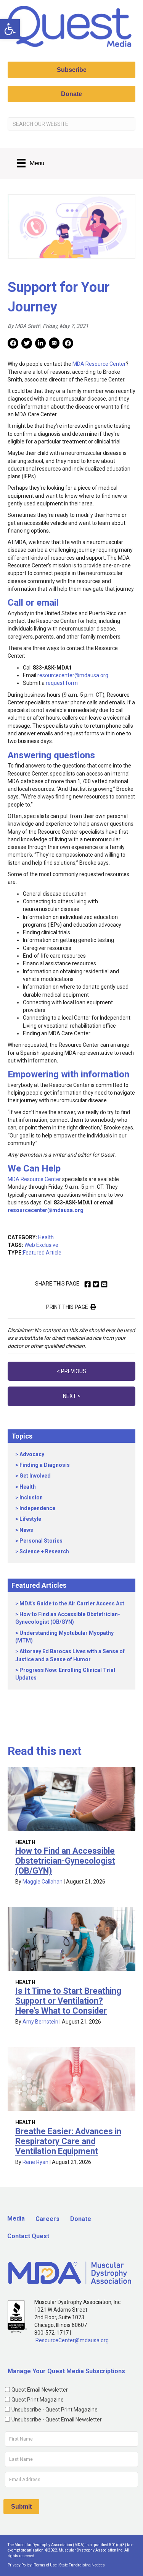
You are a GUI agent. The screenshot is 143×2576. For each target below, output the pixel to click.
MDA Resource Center (99, 364)
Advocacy (32, 1454)
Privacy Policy (20, 2565)
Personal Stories (41, 1541)
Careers (47, 2219)
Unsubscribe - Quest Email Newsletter (57, 2420)
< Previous (71, 1371)
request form (62, 683)
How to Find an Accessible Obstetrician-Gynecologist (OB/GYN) (65, 1861)
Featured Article (42, 1253)
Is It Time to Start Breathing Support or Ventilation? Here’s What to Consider (68, 2001)
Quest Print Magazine (38, 2400)
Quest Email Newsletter (40, 2390)
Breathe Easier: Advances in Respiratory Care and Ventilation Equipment (68, 2141)
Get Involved (35, 1476)
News (26, 1530)
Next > (72, 1396)
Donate (81, 2219)
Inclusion (31, 1497)
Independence (37, 1508)
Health (46, 1237)
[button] (10, 29)
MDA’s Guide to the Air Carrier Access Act (72, 1603)
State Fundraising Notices (82, 2565)
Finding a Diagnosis (45, 1465)
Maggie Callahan (43, 1882)
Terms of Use (46, 2565)
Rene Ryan (35, 2162)
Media (16, 2218)
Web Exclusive (41, 1245)
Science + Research (44, 1551)
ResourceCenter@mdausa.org (72, 2340)
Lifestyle (30, 1519)
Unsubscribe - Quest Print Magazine (55, 2410)
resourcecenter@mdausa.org (73, 675)
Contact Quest (28, 2236)
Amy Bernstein (40, 2022)
